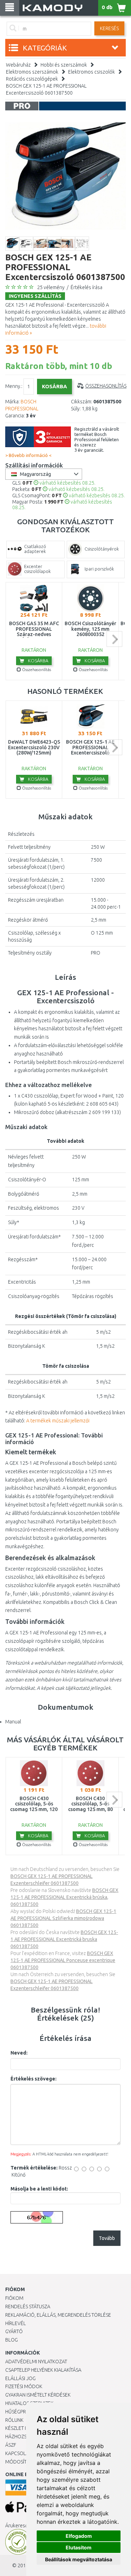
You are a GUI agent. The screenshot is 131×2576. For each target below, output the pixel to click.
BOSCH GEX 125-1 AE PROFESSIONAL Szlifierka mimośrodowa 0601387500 (63, 1918)
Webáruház (18, 65)
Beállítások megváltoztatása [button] (79, 2559)
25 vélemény (51, 287)
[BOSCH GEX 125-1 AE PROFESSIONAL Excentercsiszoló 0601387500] (65, 176)
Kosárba (38, 661)
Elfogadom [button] (79, 2536)
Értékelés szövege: (34, 2079)
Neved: (19, 2053)
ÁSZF (11, 2445)
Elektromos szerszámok (32, 72)
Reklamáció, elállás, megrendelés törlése (58, 2315)
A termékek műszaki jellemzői (58, 1421)
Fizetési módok (24, 2386)
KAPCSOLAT (18, 2453)
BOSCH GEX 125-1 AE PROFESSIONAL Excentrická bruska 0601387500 (64, 1939)
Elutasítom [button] (79, 2547)
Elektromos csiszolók (92, 72)
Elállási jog (20, 2378)
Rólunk (14, 2420)
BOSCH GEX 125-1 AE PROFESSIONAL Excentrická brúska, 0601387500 (64, 1897)
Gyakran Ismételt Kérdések (38, 2395)
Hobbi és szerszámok (64, 65)
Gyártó (14, 2331)
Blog (12, 2340)
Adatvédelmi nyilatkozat (36, 2362)
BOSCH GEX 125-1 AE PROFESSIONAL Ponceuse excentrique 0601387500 (63, 1960)
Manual (13, 1722)
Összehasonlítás (106, 386)
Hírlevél (16, 2323)
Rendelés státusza (28, 2307)
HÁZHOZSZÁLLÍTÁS (26, 2437)
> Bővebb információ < (28, 455)
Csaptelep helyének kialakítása (43, 2370)
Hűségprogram (24, 2412)
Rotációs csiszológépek (32, 79)
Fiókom (14, 2298)
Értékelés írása (86, 287)
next (114, 639)
